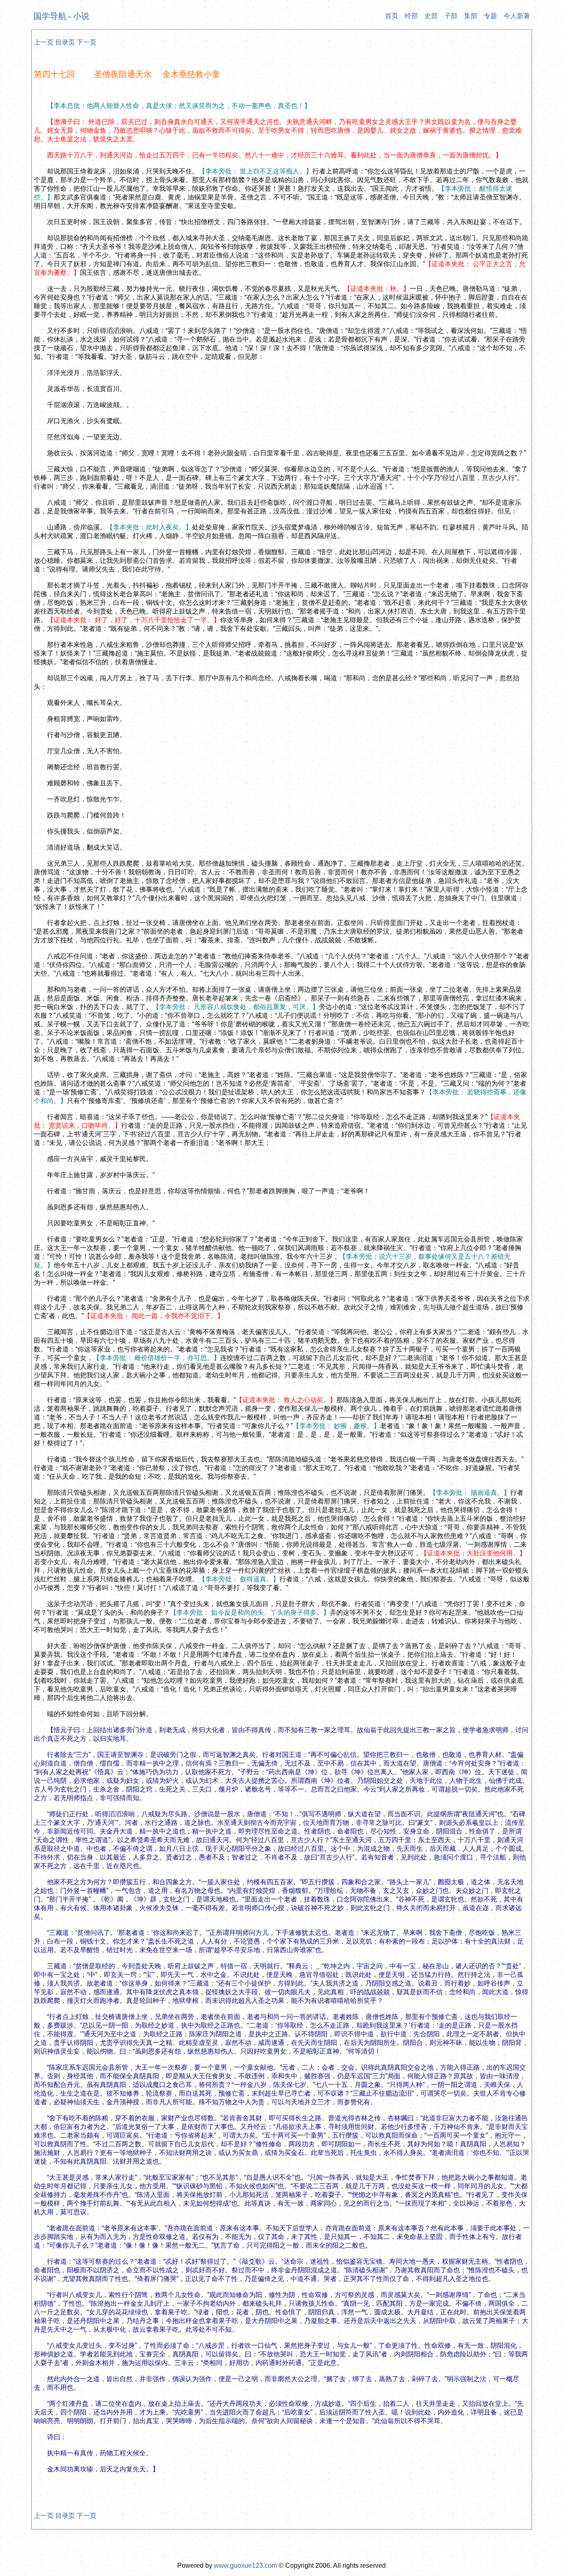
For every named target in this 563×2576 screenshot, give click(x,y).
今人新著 (517, 16)
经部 (411, 16)
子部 (451, 16)
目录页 (65, 42)
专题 (490, 16)
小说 (81, 16)
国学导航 (50, 16)
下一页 (87, 42)
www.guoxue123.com (245, 2565)
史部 (431, 16)
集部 (471, 16)
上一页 (44, 42)
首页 (392, 16)
